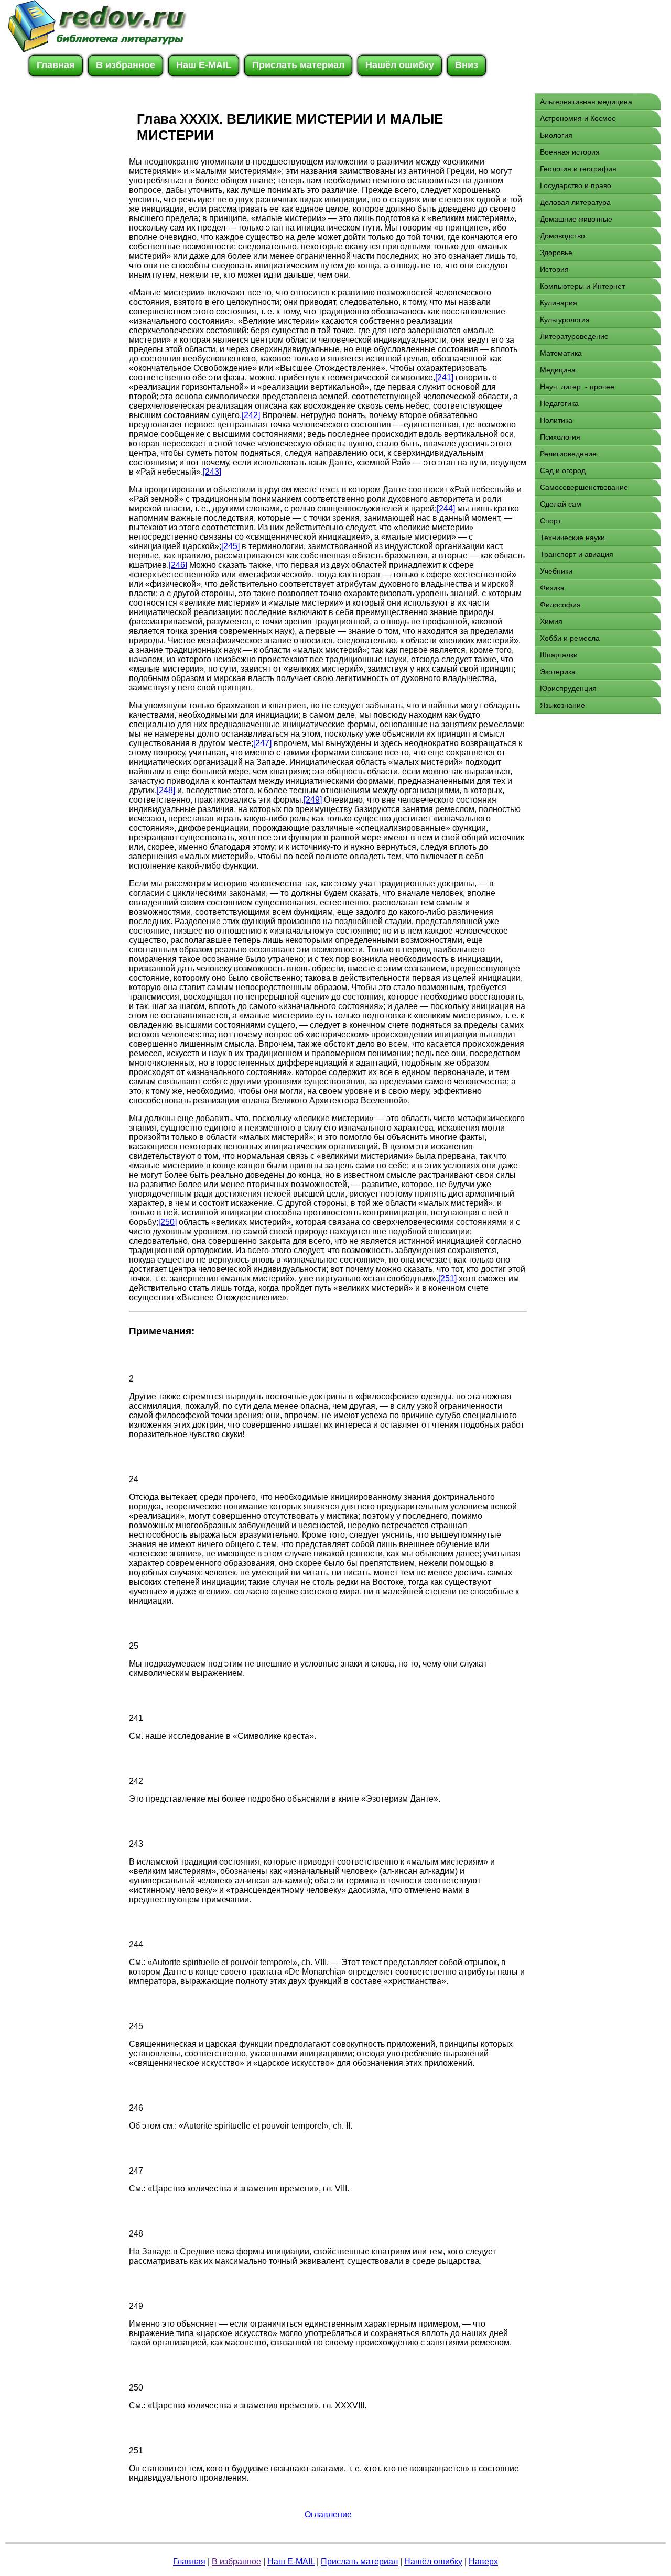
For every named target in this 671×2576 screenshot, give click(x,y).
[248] (166, 790)
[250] (167, 1222)
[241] (444, 377)
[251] (447, 1279)
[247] (262, 743)
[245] (230, 546)
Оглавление (328, 2514)
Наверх (483, 2562)
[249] (313, 800)
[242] (251, 415)
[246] (178, 565)
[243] (212, 472)
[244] (446, 508)
